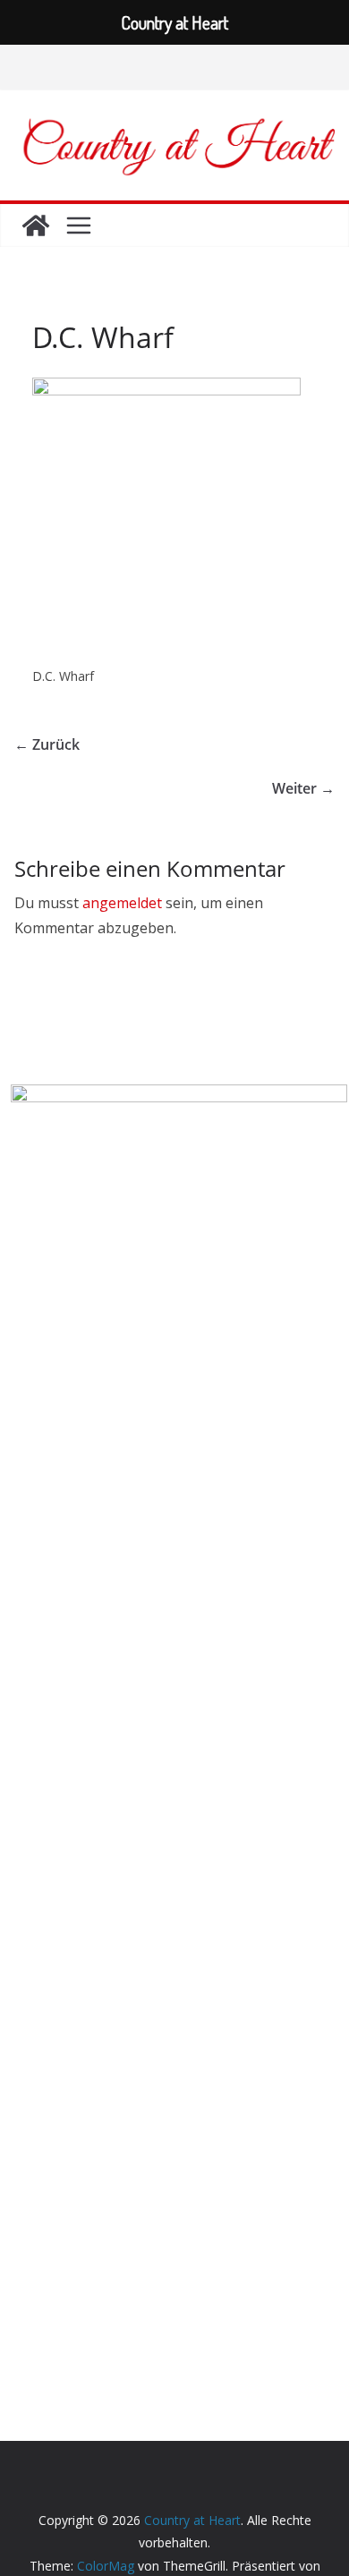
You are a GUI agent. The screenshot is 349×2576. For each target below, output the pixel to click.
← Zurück (47, 744)
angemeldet (122, 903)
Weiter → (303, 788)
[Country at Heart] (36, 225)
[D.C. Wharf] (166, 389)
